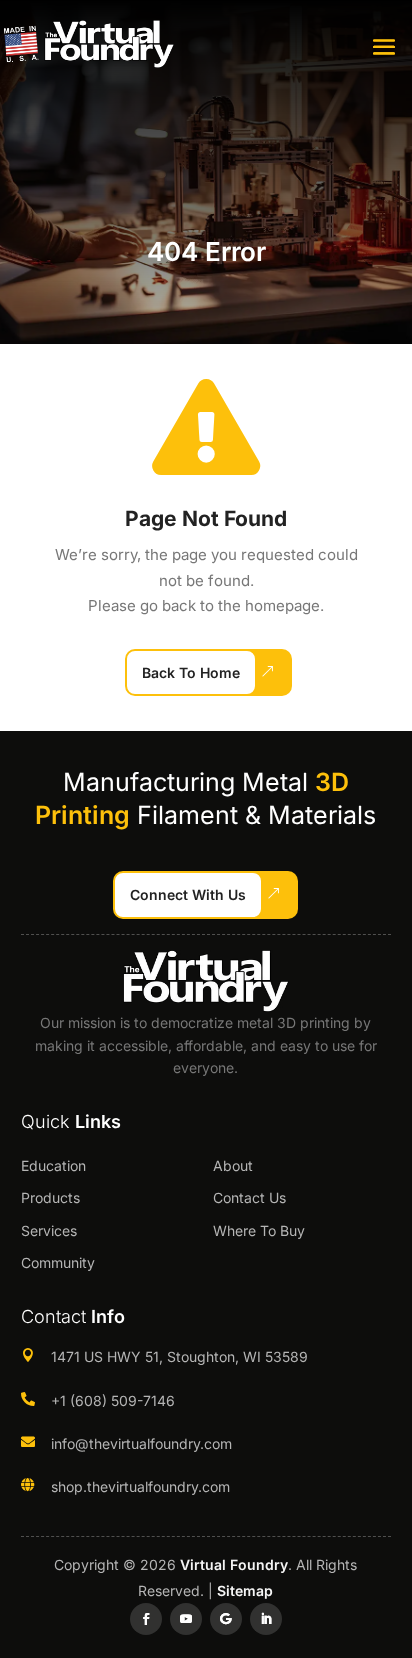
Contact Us (249, 1197)
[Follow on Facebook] (146, 1619)
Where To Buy (259, 1230)
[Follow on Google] (226, 1619)
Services (49, 1230)
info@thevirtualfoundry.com (141, 1443)
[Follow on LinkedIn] (266, 1619)
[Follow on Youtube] (186, 1619)
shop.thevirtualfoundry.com (140, 1486)
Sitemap (245, 1590)
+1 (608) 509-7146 (113, 1400)
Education (53, 1165)
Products (50, 1197)
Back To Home (191, 672)
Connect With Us (188, 894)
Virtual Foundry (234, 1564)
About (233, 1165)
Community (58, 1262)
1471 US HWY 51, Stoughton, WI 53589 (179, 1356)
